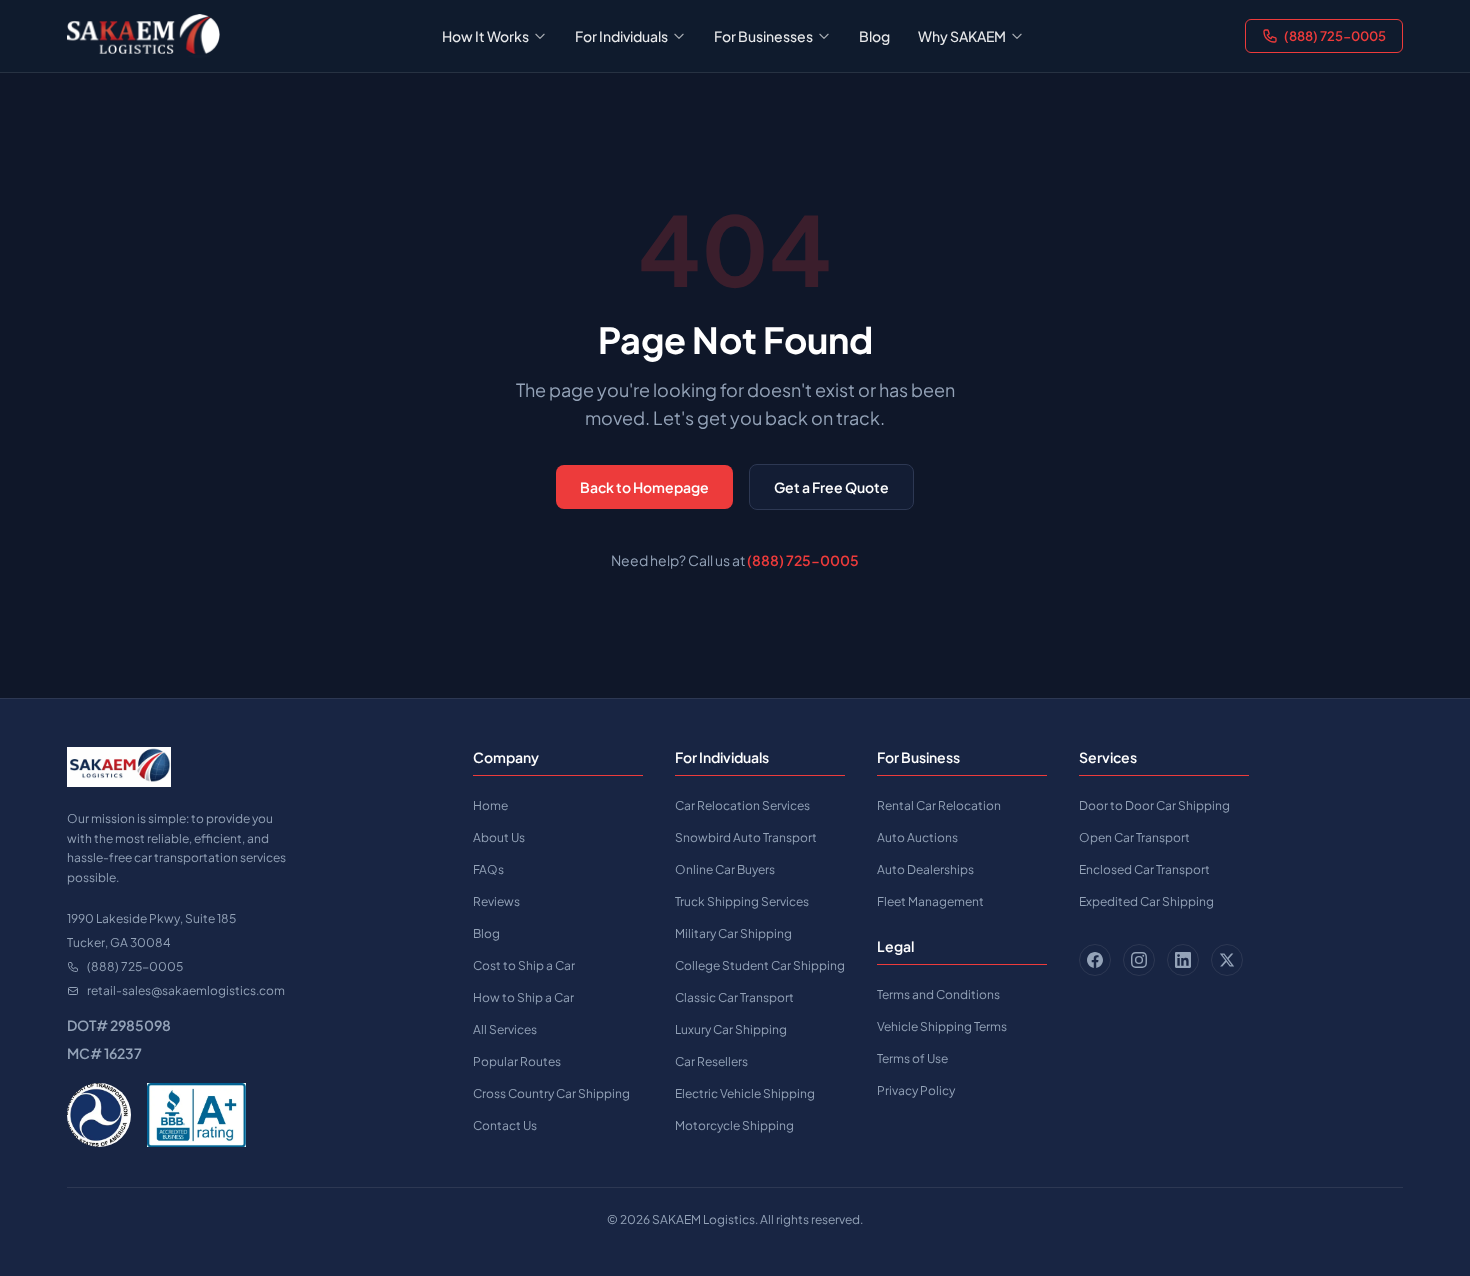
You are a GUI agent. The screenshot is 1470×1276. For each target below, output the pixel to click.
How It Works (485, 36)
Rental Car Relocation (939, 805)
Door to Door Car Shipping (1154, 805)
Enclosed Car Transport (1144, 869)
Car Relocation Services (742, 805)
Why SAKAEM (962, 36)
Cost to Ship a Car (524, 965)
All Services (505, 1029)
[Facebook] (1095, 960)
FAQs (488, 869)
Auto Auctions (917, 837)
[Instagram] (1139, 960)
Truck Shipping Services (742, 901)
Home (490, 805)
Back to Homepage (644, 487)
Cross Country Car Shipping (551, 1093)
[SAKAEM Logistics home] (143, 36)
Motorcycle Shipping (734, 1125)
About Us (499, 837)
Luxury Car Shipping (731, 1029)
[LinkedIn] (1183, 960)
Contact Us (505, 1125)
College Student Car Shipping (760, 965)
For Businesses (763, 36)
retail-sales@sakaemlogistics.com (186, 990)
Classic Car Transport (734, 997)
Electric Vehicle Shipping (745, 1093)
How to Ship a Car (523, 997)
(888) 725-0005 (1335, 36)
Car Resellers (711, 1061)
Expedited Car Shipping (1146, 901)
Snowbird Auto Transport (746, 837)
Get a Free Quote (831, 487)
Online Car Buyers (725, 869)
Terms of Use (912, 1058)
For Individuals (621, 36)
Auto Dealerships (925, 869)
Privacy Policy (916, 1090)
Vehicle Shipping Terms (942, 1026)
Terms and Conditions (938, 994)
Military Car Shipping (733, 933)
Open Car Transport (1134, 837)
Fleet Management (930, 901)
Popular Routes (517, 1061)
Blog (874, 36)
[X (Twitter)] (1227, 960)
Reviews (496, 901)
